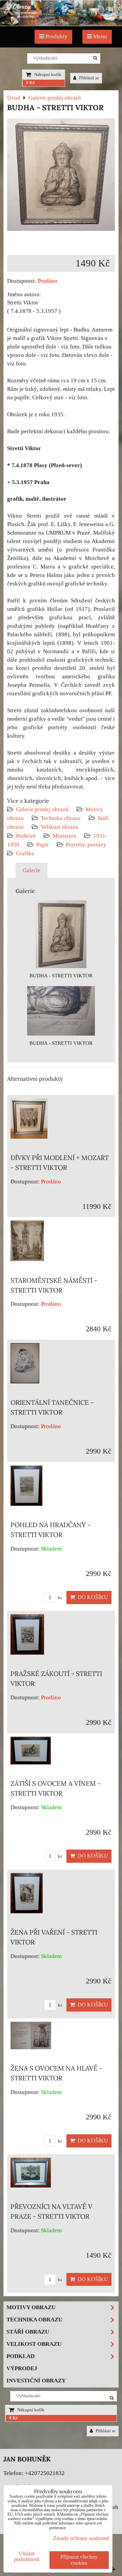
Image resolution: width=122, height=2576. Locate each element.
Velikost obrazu (59, 827)
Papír (43, 845)
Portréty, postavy (86, 845)
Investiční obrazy (36, 2381)
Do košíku (91, 1597)
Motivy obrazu (31, 2307)
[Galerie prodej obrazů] (61, 24)
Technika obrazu (61, 818)
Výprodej (22, 2368)
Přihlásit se (88, 78)
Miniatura (64, 836)
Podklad (26, 836)
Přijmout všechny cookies (79, 2560)
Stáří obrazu (28, 2332)
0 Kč (30, 83)
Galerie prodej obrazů (42, 809)
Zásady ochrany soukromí (81, 2538)
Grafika (25, 853)
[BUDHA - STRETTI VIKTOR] (61, 176)
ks (59, 1598)
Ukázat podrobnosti (27, 2556)
